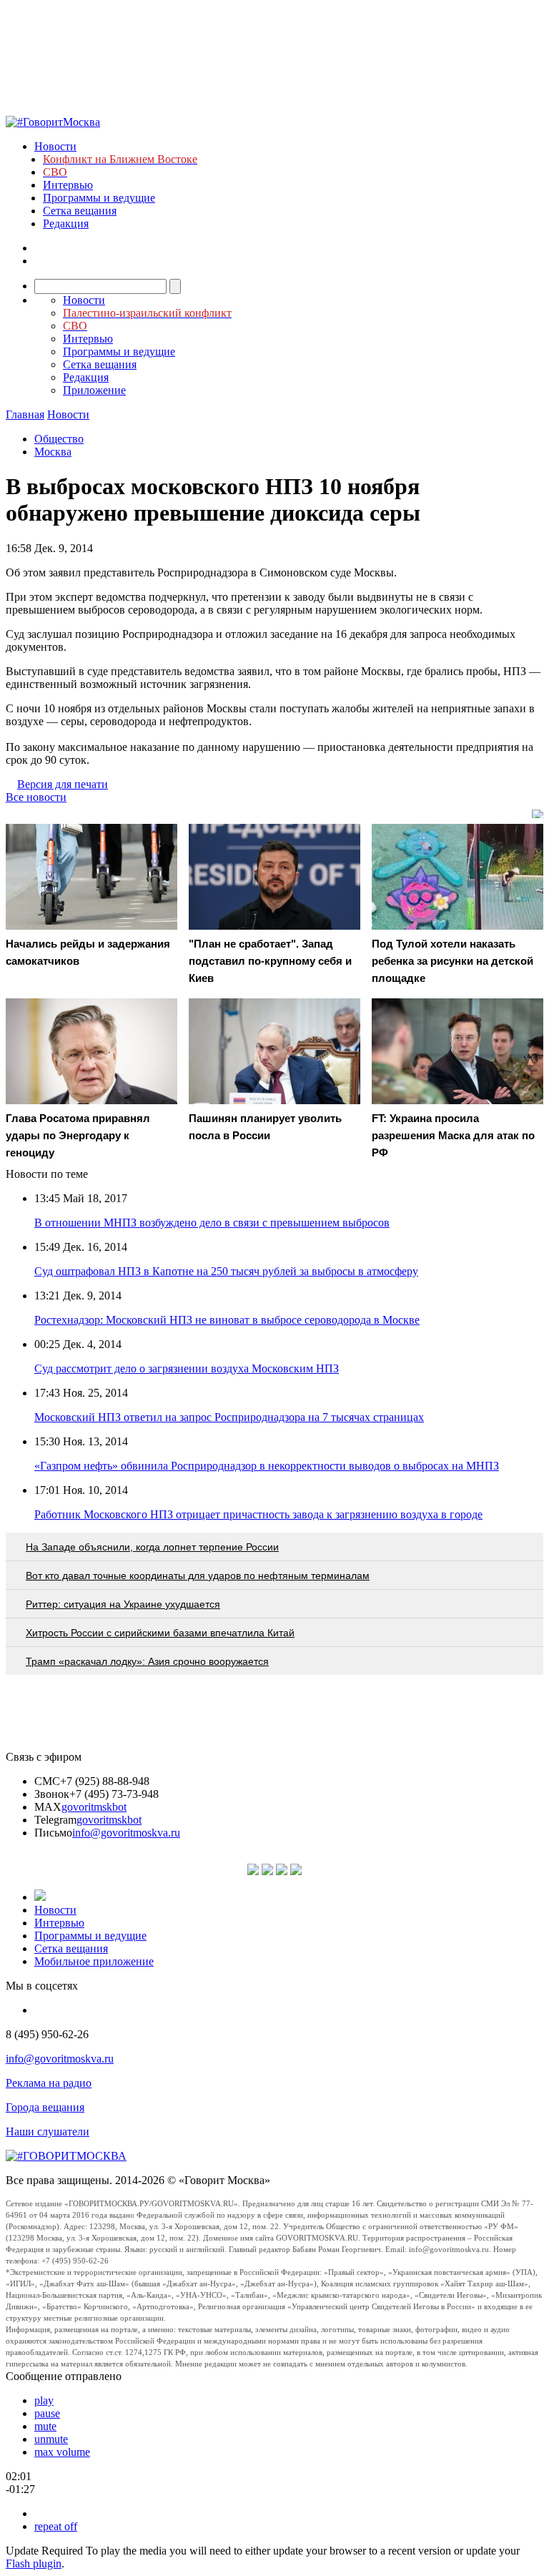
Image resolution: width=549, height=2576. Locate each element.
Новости (55, 146)
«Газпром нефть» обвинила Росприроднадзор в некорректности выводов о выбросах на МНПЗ (267, 1466)
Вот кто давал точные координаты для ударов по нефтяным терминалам (198, 1575)
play (44, 2400)
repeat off (56, 2526)
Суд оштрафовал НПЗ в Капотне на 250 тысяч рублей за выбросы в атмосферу (226, 1271)
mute (45, 2426)
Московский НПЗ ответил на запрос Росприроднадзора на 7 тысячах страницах (229, 1417)
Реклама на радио (49, 2083)
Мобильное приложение (94, 1961)
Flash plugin (34, 2563)
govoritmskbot (94, 1807)
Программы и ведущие (99, 198)
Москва (53, 452)
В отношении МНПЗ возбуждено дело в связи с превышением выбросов (212, 1223)
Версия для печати (63, 784)
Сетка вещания (80, 211)
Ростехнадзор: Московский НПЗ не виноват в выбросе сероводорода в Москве (227, 1320)
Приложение (94, 390)
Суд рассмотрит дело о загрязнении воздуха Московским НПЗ (187, 1368)
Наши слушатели (48, 2132)
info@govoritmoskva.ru (126, 1833)
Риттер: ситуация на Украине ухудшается (123, 1604)
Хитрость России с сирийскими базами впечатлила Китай (160, 1633)
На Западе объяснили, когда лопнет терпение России (152, 1547)
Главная (25, 414)
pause (47, 2413)
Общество (59, 439)
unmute (51, 2439)
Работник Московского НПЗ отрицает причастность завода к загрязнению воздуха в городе (258, 1514)
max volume (62, 2452)
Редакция (66, 223)
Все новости (36, 797)
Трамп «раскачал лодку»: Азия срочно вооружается (147, 1661)
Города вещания (45, 2107)
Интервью (68, 185)
